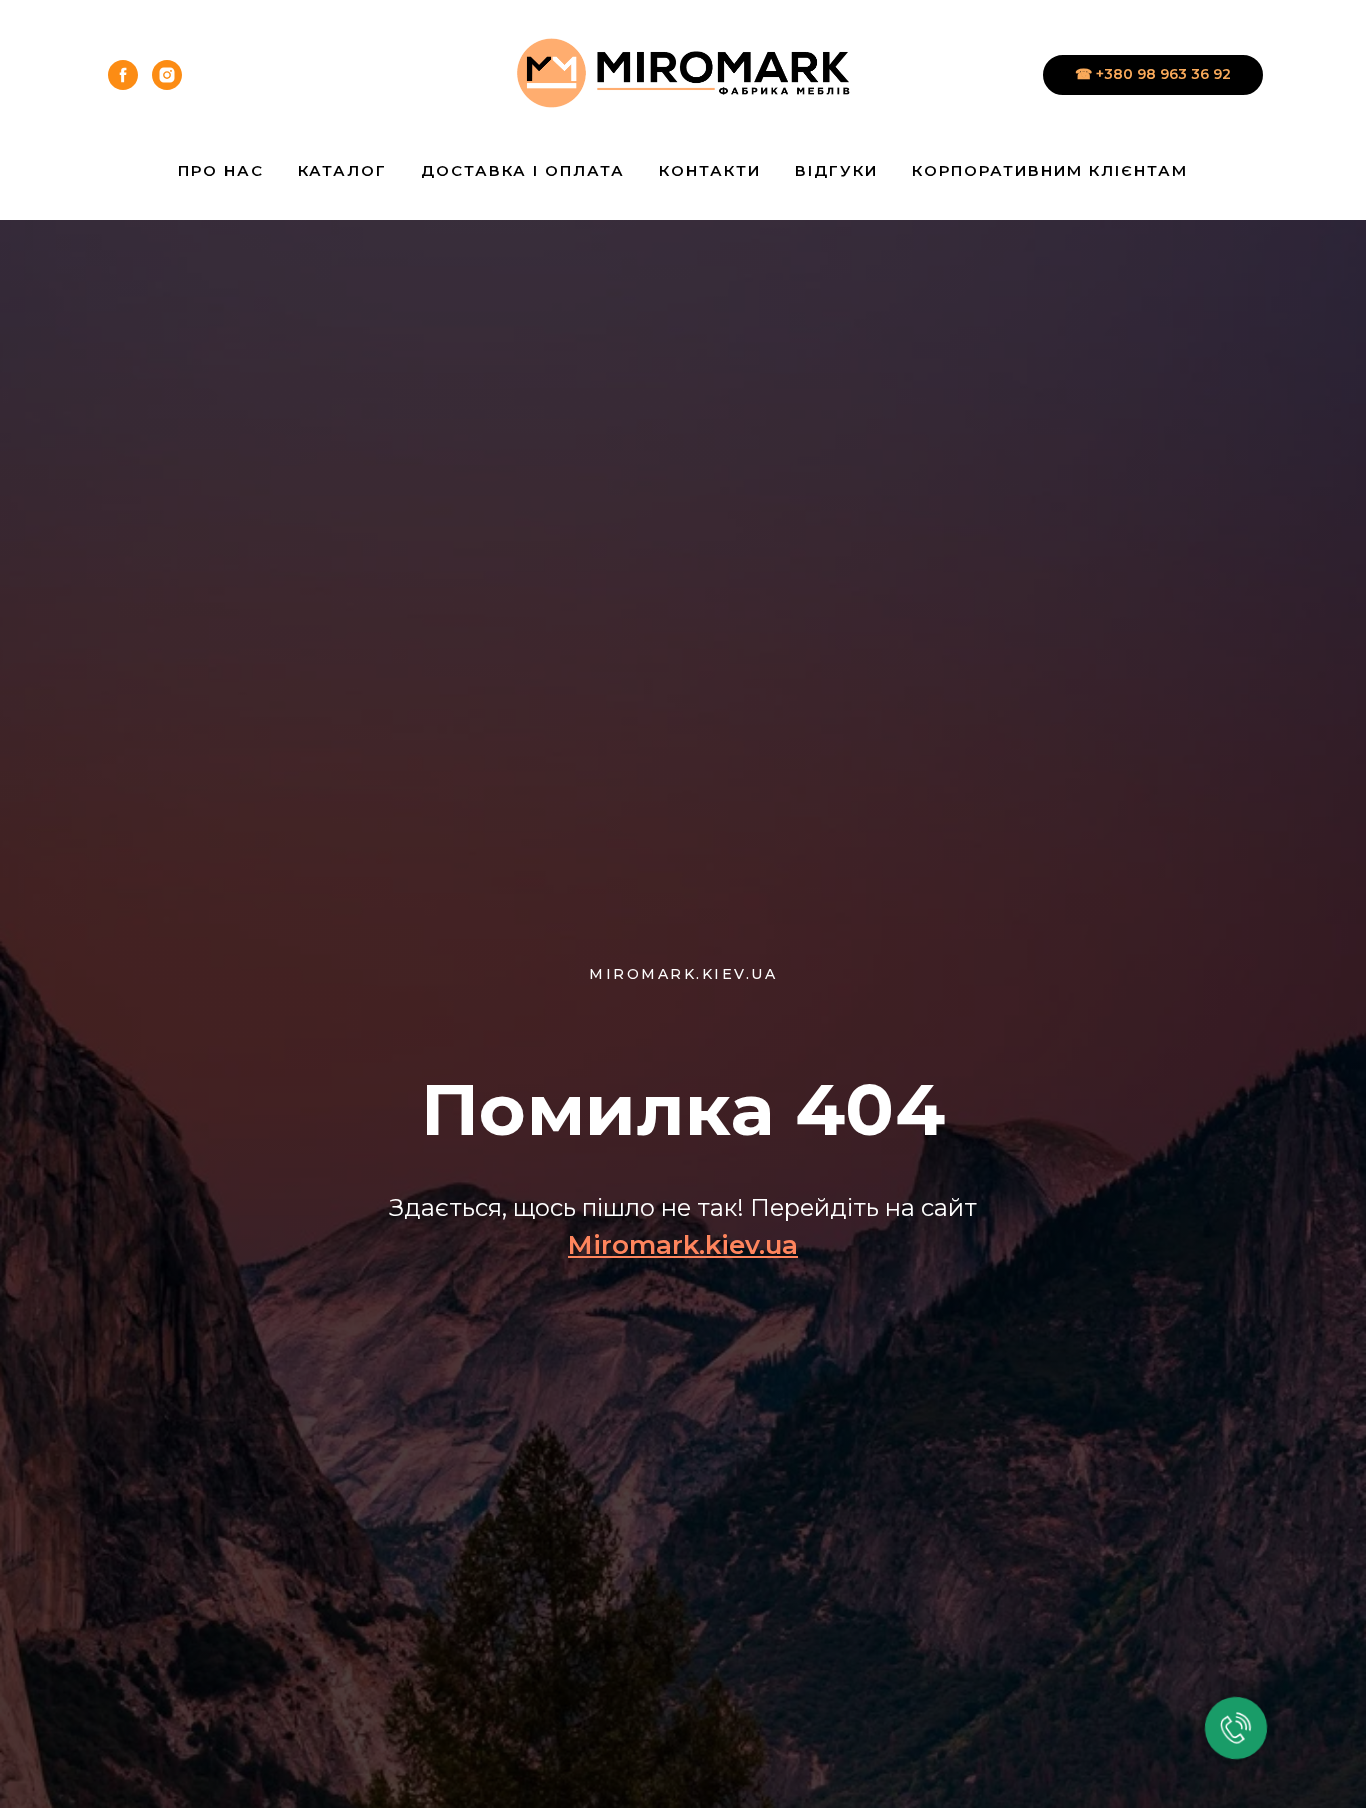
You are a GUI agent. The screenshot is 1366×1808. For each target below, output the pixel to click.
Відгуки (836, 170)
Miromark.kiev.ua (683, 1245)
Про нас (221, 170)
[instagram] (167, 75)
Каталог (342, 170)
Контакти (710, 170)
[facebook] (123, 75)
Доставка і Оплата (523, 170)
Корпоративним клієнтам (1050, 170)
